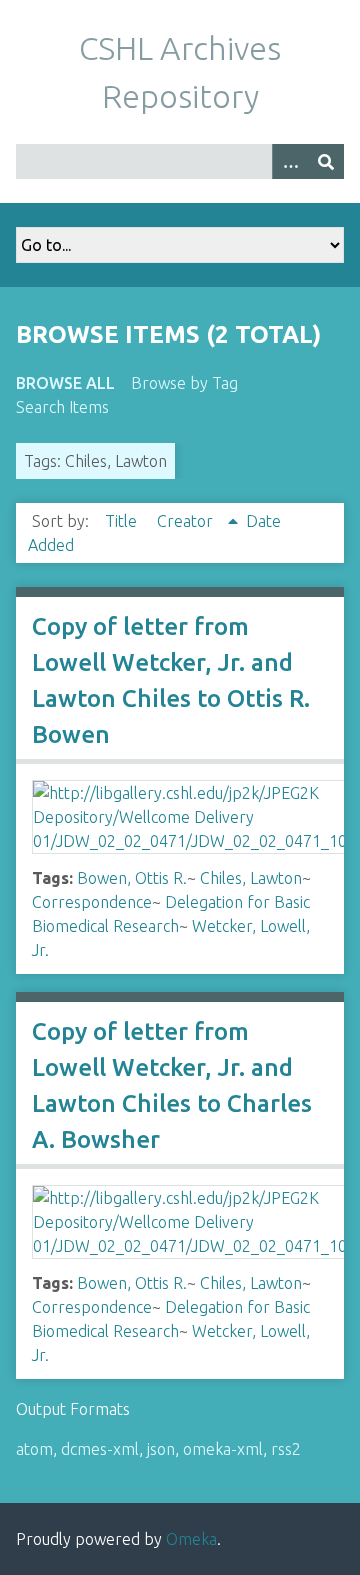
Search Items (62, 407)
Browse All (65, 383)
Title (123, 521)
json (161, 1449)
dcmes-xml (100, 1449)
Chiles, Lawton (251, 878)
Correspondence (92, 902)
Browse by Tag (184, 383)
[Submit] (326, 161)
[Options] (290, 161)
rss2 (286, 1449)
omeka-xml (223, 1449)
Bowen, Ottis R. (132, 878)
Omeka (191, 1539)
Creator (187, 521)
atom (34, 1449)
